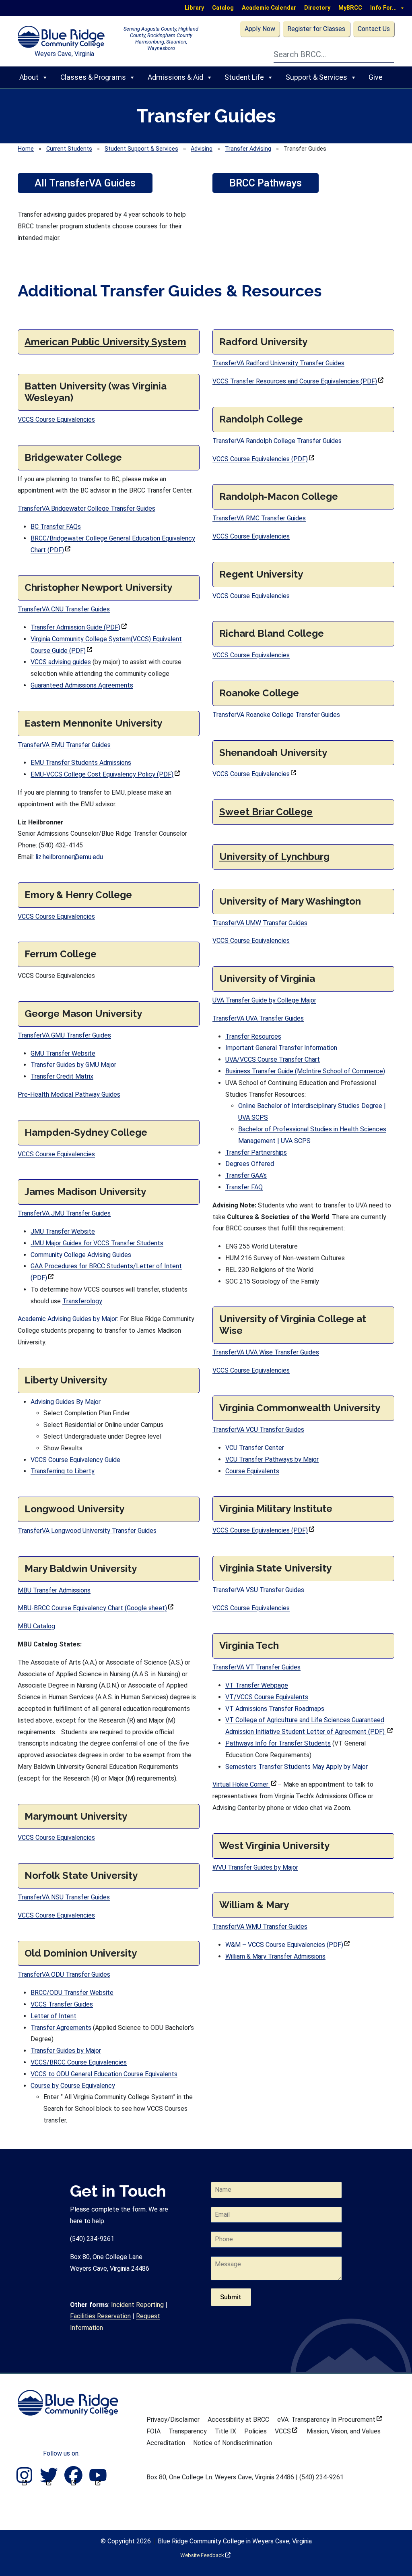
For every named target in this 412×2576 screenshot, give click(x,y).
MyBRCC (350, 8)
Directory (317, 8)
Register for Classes (316, 29)
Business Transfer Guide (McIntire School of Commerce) (305, 1071)
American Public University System (105, 342)
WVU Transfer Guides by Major (255, 1867)
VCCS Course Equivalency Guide (75, 1460)
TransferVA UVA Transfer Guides (258, 1018)
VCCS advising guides (61, 662)
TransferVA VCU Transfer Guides (258, 1430)
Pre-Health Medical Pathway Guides (69, 1094)
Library (194, 8)
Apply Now (260, 29)
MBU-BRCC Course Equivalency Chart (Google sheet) (96, 1608)
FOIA (153, 2431)
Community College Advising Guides (81, 1255)
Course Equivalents (252, 1471)
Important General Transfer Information (281, 1048)
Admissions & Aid (175, 77)
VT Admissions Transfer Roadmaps (275, 1709)
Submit (231, 2297)
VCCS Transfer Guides (62, 2004)
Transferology (82, 1301)
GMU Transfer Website (63, 1053)
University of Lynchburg (274, 856)
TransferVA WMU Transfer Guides (260, 1927)
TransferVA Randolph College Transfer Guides (277, 441)
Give (376, 77)
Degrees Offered (250, 1164)
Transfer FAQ (244, 1187)
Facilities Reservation (100, 2316)
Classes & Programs (93, 77)
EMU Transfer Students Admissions (81, 763)
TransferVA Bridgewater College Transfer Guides (87, 508)
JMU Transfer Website (63, 1231)
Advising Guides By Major (66, 1402)
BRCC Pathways (266, 183)
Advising (202, 149)
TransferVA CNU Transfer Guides (64, 609)
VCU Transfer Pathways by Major (272, 1459)
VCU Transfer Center (255, 1448)
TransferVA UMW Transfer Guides (260, 923)
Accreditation (166, 2443)
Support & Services (316, 77)
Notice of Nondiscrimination (233, 2443)
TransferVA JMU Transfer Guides (64, 1213)
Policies (255, 2431)
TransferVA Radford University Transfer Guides (278, 363)
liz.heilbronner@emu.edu (69, 857)
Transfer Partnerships (256, 1152)
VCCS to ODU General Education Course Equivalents (104, 2074)
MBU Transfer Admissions (54, 1590)
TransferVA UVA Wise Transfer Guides (266, 1352)
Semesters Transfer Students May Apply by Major (297, 1767)
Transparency (188, 2431)
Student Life (244, 77)
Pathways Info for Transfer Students (278, 1743)
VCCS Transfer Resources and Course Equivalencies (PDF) (298, 381)
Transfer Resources (253, 1036)
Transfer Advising (248, 149)
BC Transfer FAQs (56, 527)
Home (26, 149)
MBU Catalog (36, 1626)
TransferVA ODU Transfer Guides (64, 1974)
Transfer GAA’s (246, 1175)
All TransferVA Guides (85, 183)
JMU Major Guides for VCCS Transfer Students (97, 1243)
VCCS (286, 2431)
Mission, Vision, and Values (344, 2431)
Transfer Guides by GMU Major (73, 1065)
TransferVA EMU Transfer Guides (64, 745)
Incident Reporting (137, 2305)
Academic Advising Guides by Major (67, 1319)
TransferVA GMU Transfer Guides (64, 1035)
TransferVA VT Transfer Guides (256, 1667)
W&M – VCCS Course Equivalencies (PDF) (287, 1945)
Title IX (226, 2431)
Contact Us (374, 29)
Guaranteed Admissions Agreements (82, 685)
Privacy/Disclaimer (173, 2420)
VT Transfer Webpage (257, 1685)
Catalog (223, 8)
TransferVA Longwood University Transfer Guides (87, 1531)
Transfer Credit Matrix (62, 1076)
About (29, 77)
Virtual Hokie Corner (244, 1784)
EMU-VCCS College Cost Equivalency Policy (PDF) (105, 774)
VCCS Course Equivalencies (56, 419)
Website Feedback (205, 2555)
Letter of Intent (54, 2016)
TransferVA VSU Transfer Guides (258, 1590)
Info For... (383, 8)
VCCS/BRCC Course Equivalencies (79, 2062)
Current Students (69, 149)
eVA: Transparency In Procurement (330, 2420)
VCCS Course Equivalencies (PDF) (263, 459)
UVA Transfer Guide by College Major (264, 1000)
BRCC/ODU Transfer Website (72, 1993)
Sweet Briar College (266, 812)
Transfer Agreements (61, 2028)
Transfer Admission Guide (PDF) (79, 627)
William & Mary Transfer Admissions (275, 1956)
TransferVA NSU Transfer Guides (64, 1897)
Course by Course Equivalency (73, 2086)
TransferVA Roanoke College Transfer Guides (276, 715)
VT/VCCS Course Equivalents (267, 1697)
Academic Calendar (269, 8)
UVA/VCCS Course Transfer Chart (273, 1059)
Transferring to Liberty (63, 1471)
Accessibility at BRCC (238, 2420)
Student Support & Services (141, 149)
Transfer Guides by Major (66, 2051)
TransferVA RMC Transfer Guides (259, 518)
